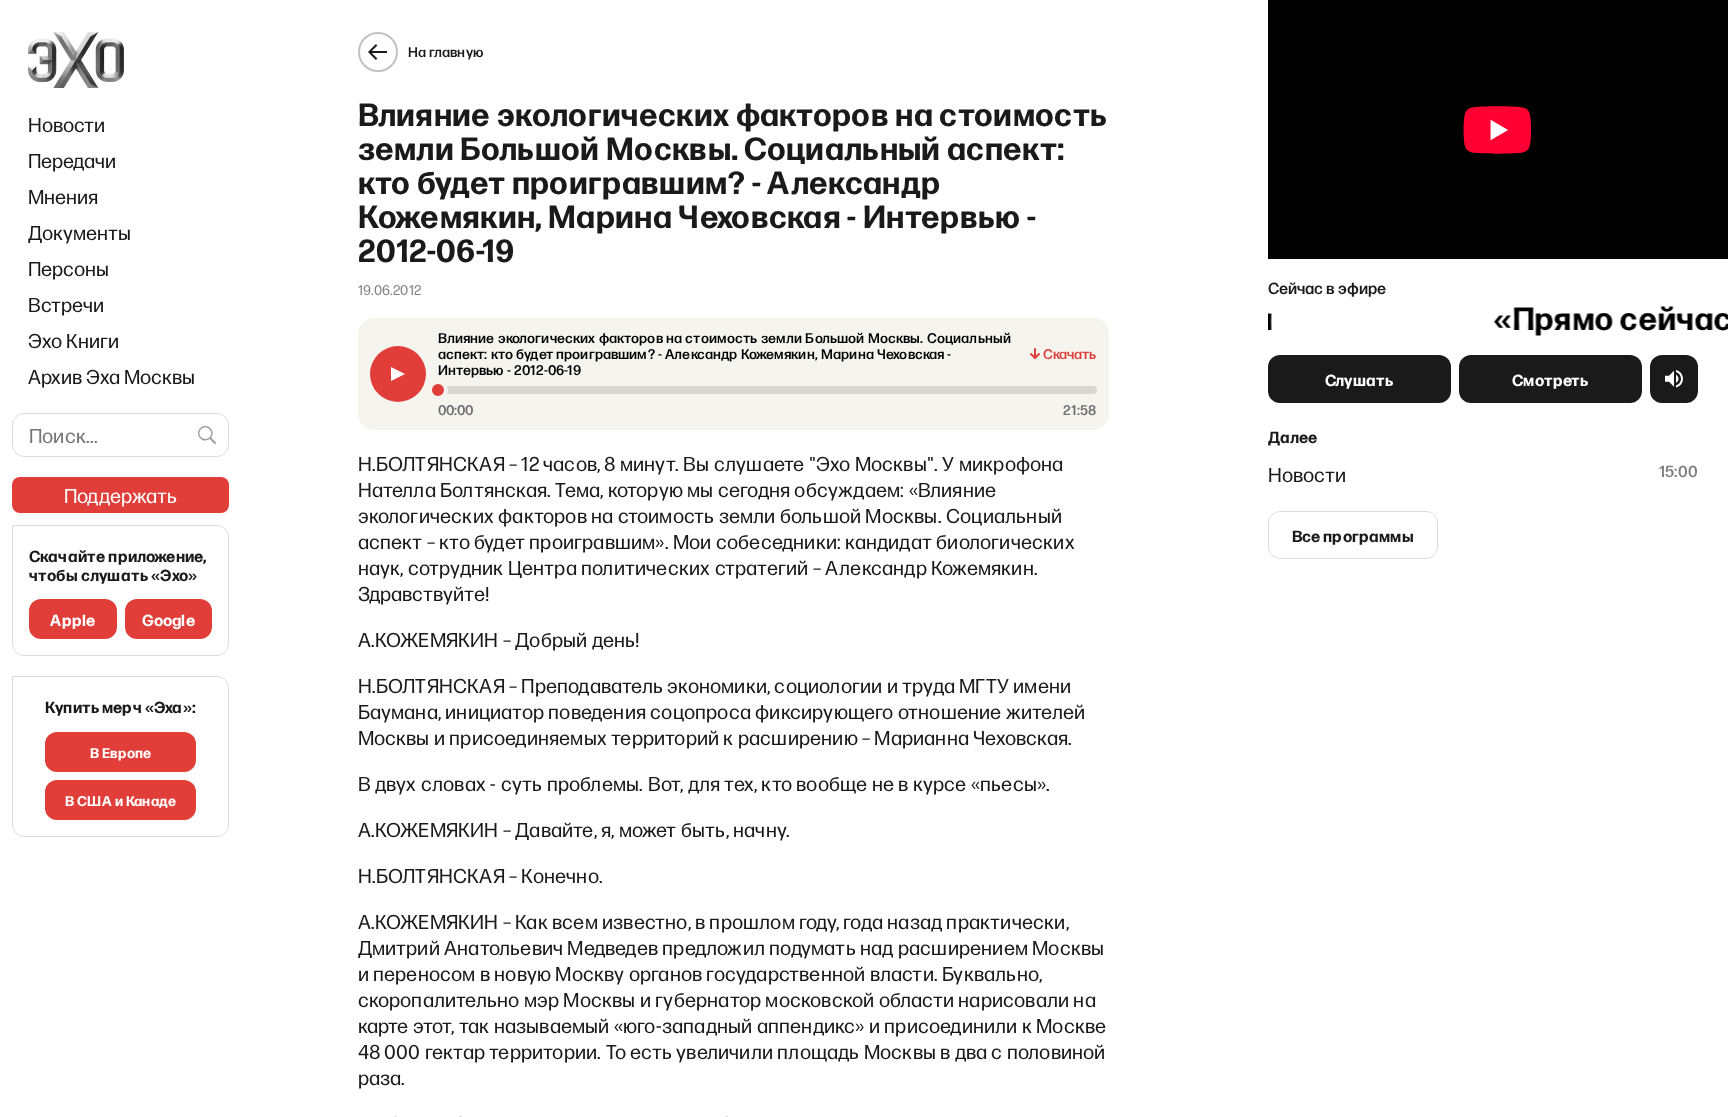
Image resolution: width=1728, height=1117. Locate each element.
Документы (79, 232)
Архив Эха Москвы (111, 376)
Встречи (66, 304)
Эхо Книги (73, 340)
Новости (66, 124)
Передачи (72, 160)
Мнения (63, 196)
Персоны (68, 268)
